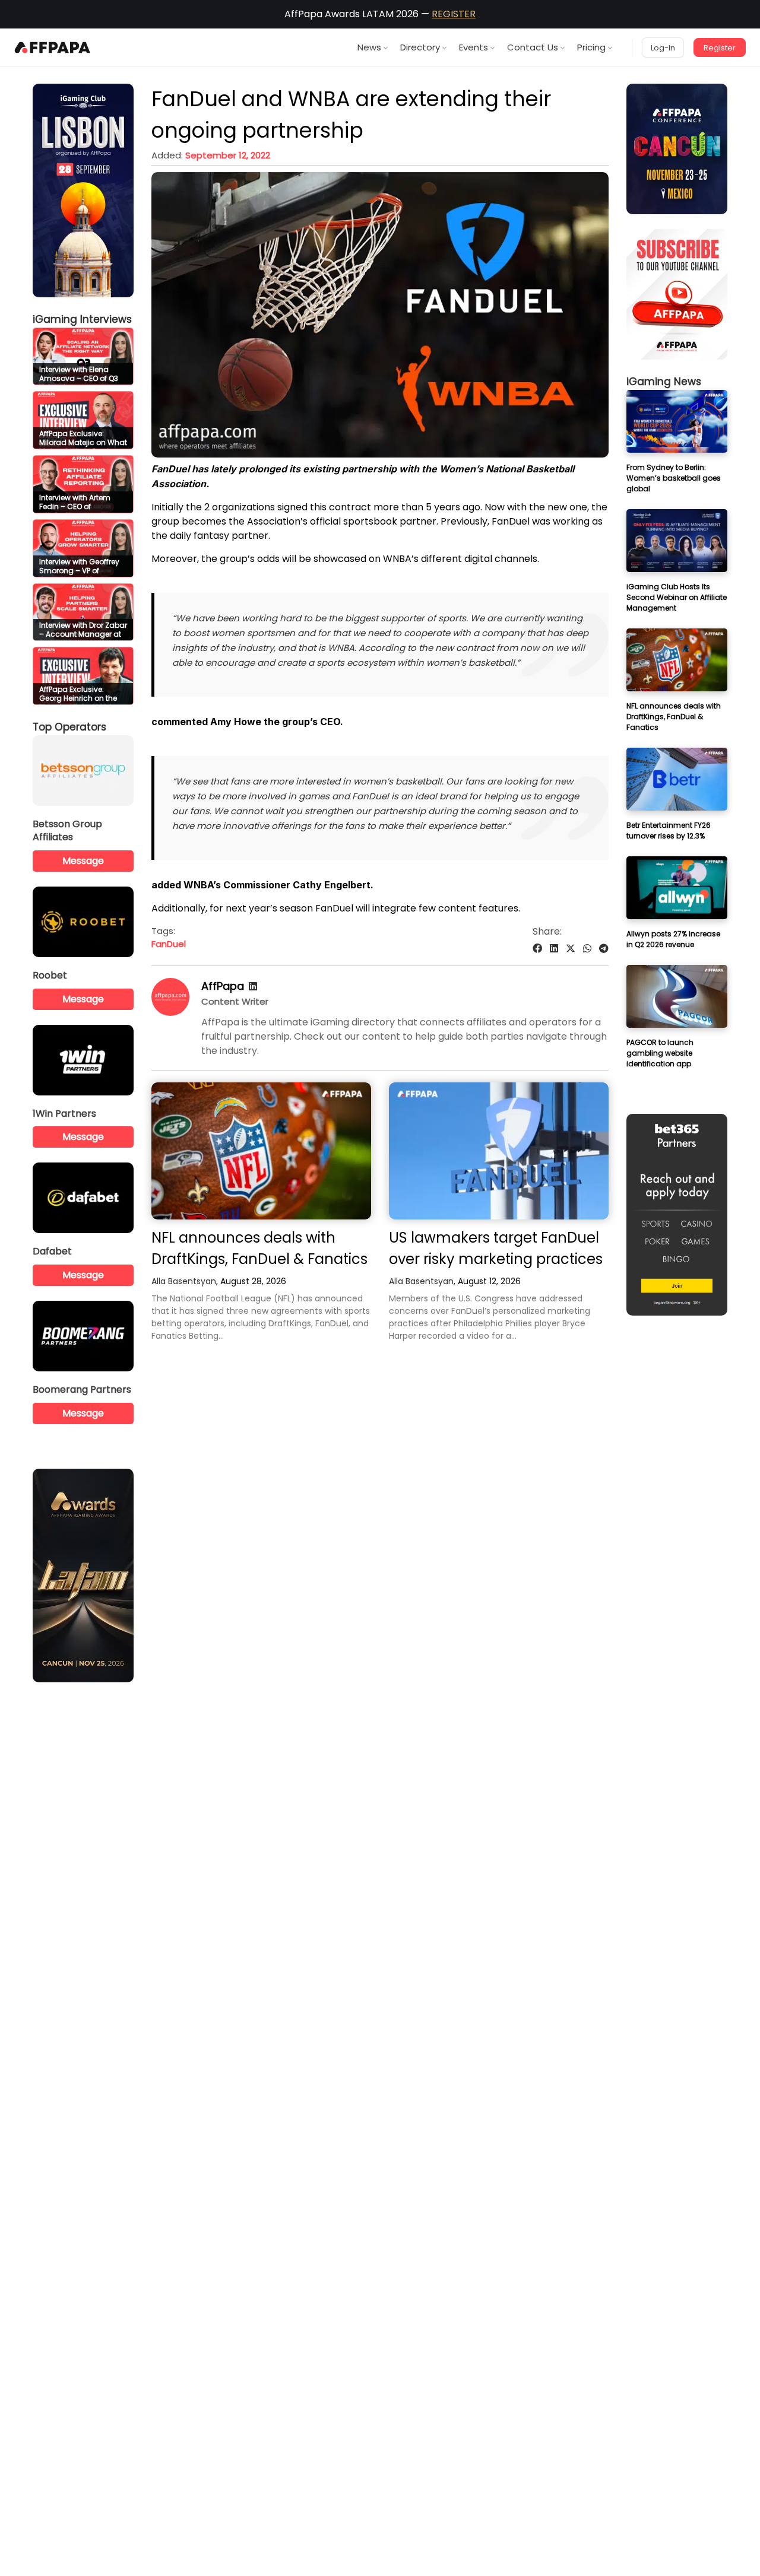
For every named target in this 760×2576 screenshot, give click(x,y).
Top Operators (69, 727)
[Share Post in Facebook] (537, 949)
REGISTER (454, 14)
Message (83, 861)
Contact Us (533, 47)
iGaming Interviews (82, 319)
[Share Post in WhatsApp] (587, 949)
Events (474, 47)
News (369, 47)
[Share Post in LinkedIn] (554, 949)
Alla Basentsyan (184, 1281)
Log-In (663, 48)
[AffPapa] (170, 1013)
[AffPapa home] (53, 47)
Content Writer (235, 1001)
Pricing (591, 47)
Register (720, 48)
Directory (420, 47)
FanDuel (169, 944)
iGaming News (664, 382)
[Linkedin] (253, 987)
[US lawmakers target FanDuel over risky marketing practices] (499, 1151)
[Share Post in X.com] (571, 949)
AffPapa (223, 986)
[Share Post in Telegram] (604, 949)
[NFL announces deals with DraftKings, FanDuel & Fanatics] (261, 1151)
